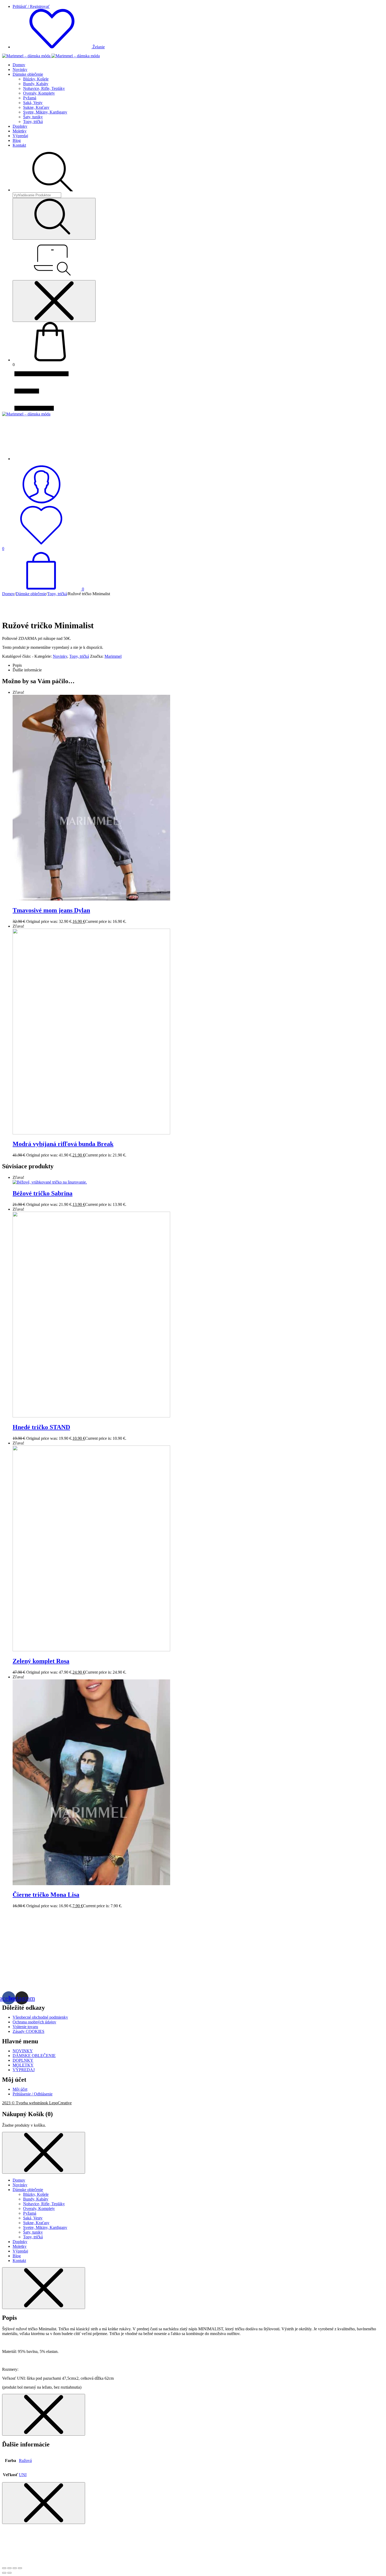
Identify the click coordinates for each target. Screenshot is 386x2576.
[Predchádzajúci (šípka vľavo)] (4, 2573)
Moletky (20, 131)
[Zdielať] (9, 2568)
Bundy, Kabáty (36, 84)
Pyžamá (30, 98)
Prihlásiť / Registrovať (31, 6)
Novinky (20, 70)
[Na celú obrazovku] (15, 2568)
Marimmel (113, 656)
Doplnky (20, 126)
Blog (17, 140)
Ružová (25, 2461)
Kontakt (19, 145)
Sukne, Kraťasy (36, 107)
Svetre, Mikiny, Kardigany (45, 112)
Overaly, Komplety (39, 93)
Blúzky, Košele (36, 79)
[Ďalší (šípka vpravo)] (9, 2573)
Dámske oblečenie (28, 74)
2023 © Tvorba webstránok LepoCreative (37, 2103)
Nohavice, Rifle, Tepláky (44, 88)
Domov (19, 65)
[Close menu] (54, 301)
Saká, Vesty (33, 103)
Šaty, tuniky (33, 117)
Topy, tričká (33, 122)
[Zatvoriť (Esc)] (4, 2568)
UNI (23, 2475)
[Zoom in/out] (20, 2568)
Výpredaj (20, 136)
